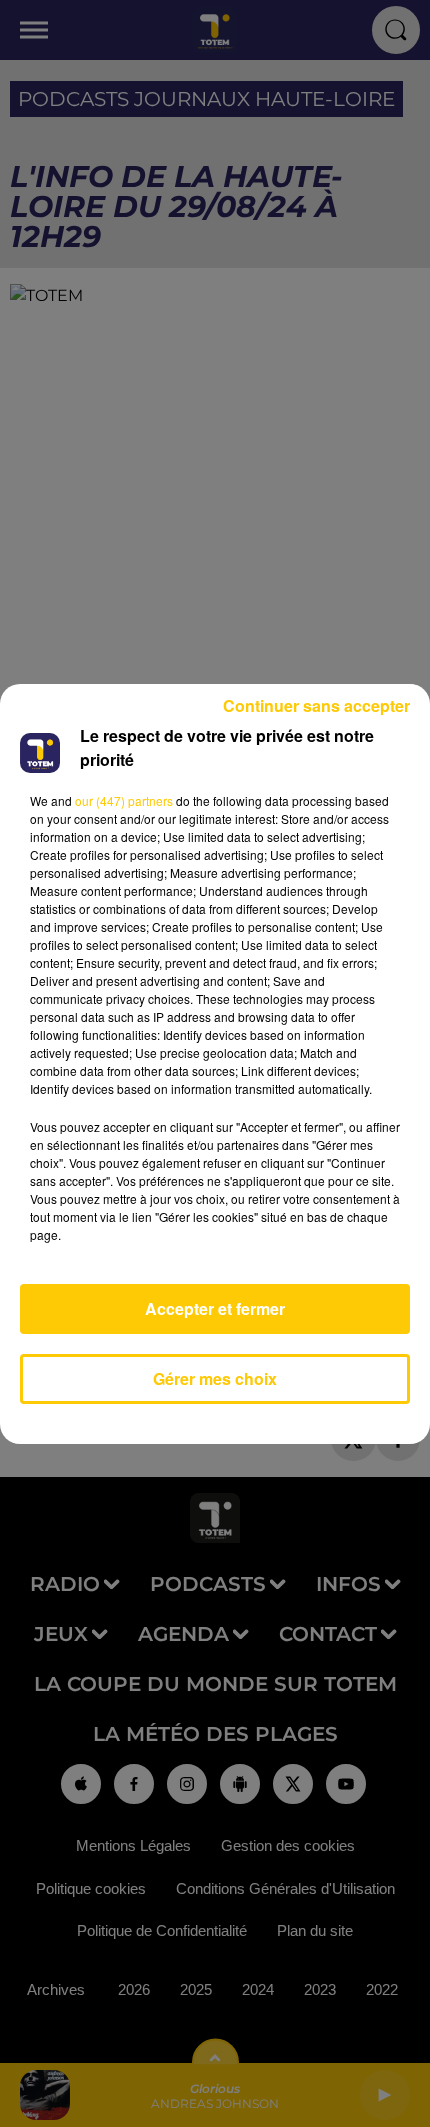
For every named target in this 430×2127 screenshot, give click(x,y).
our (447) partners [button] (124, 800)
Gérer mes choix (215, 1378)
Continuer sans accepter (316, 705)
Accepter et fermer (215, 1308)
